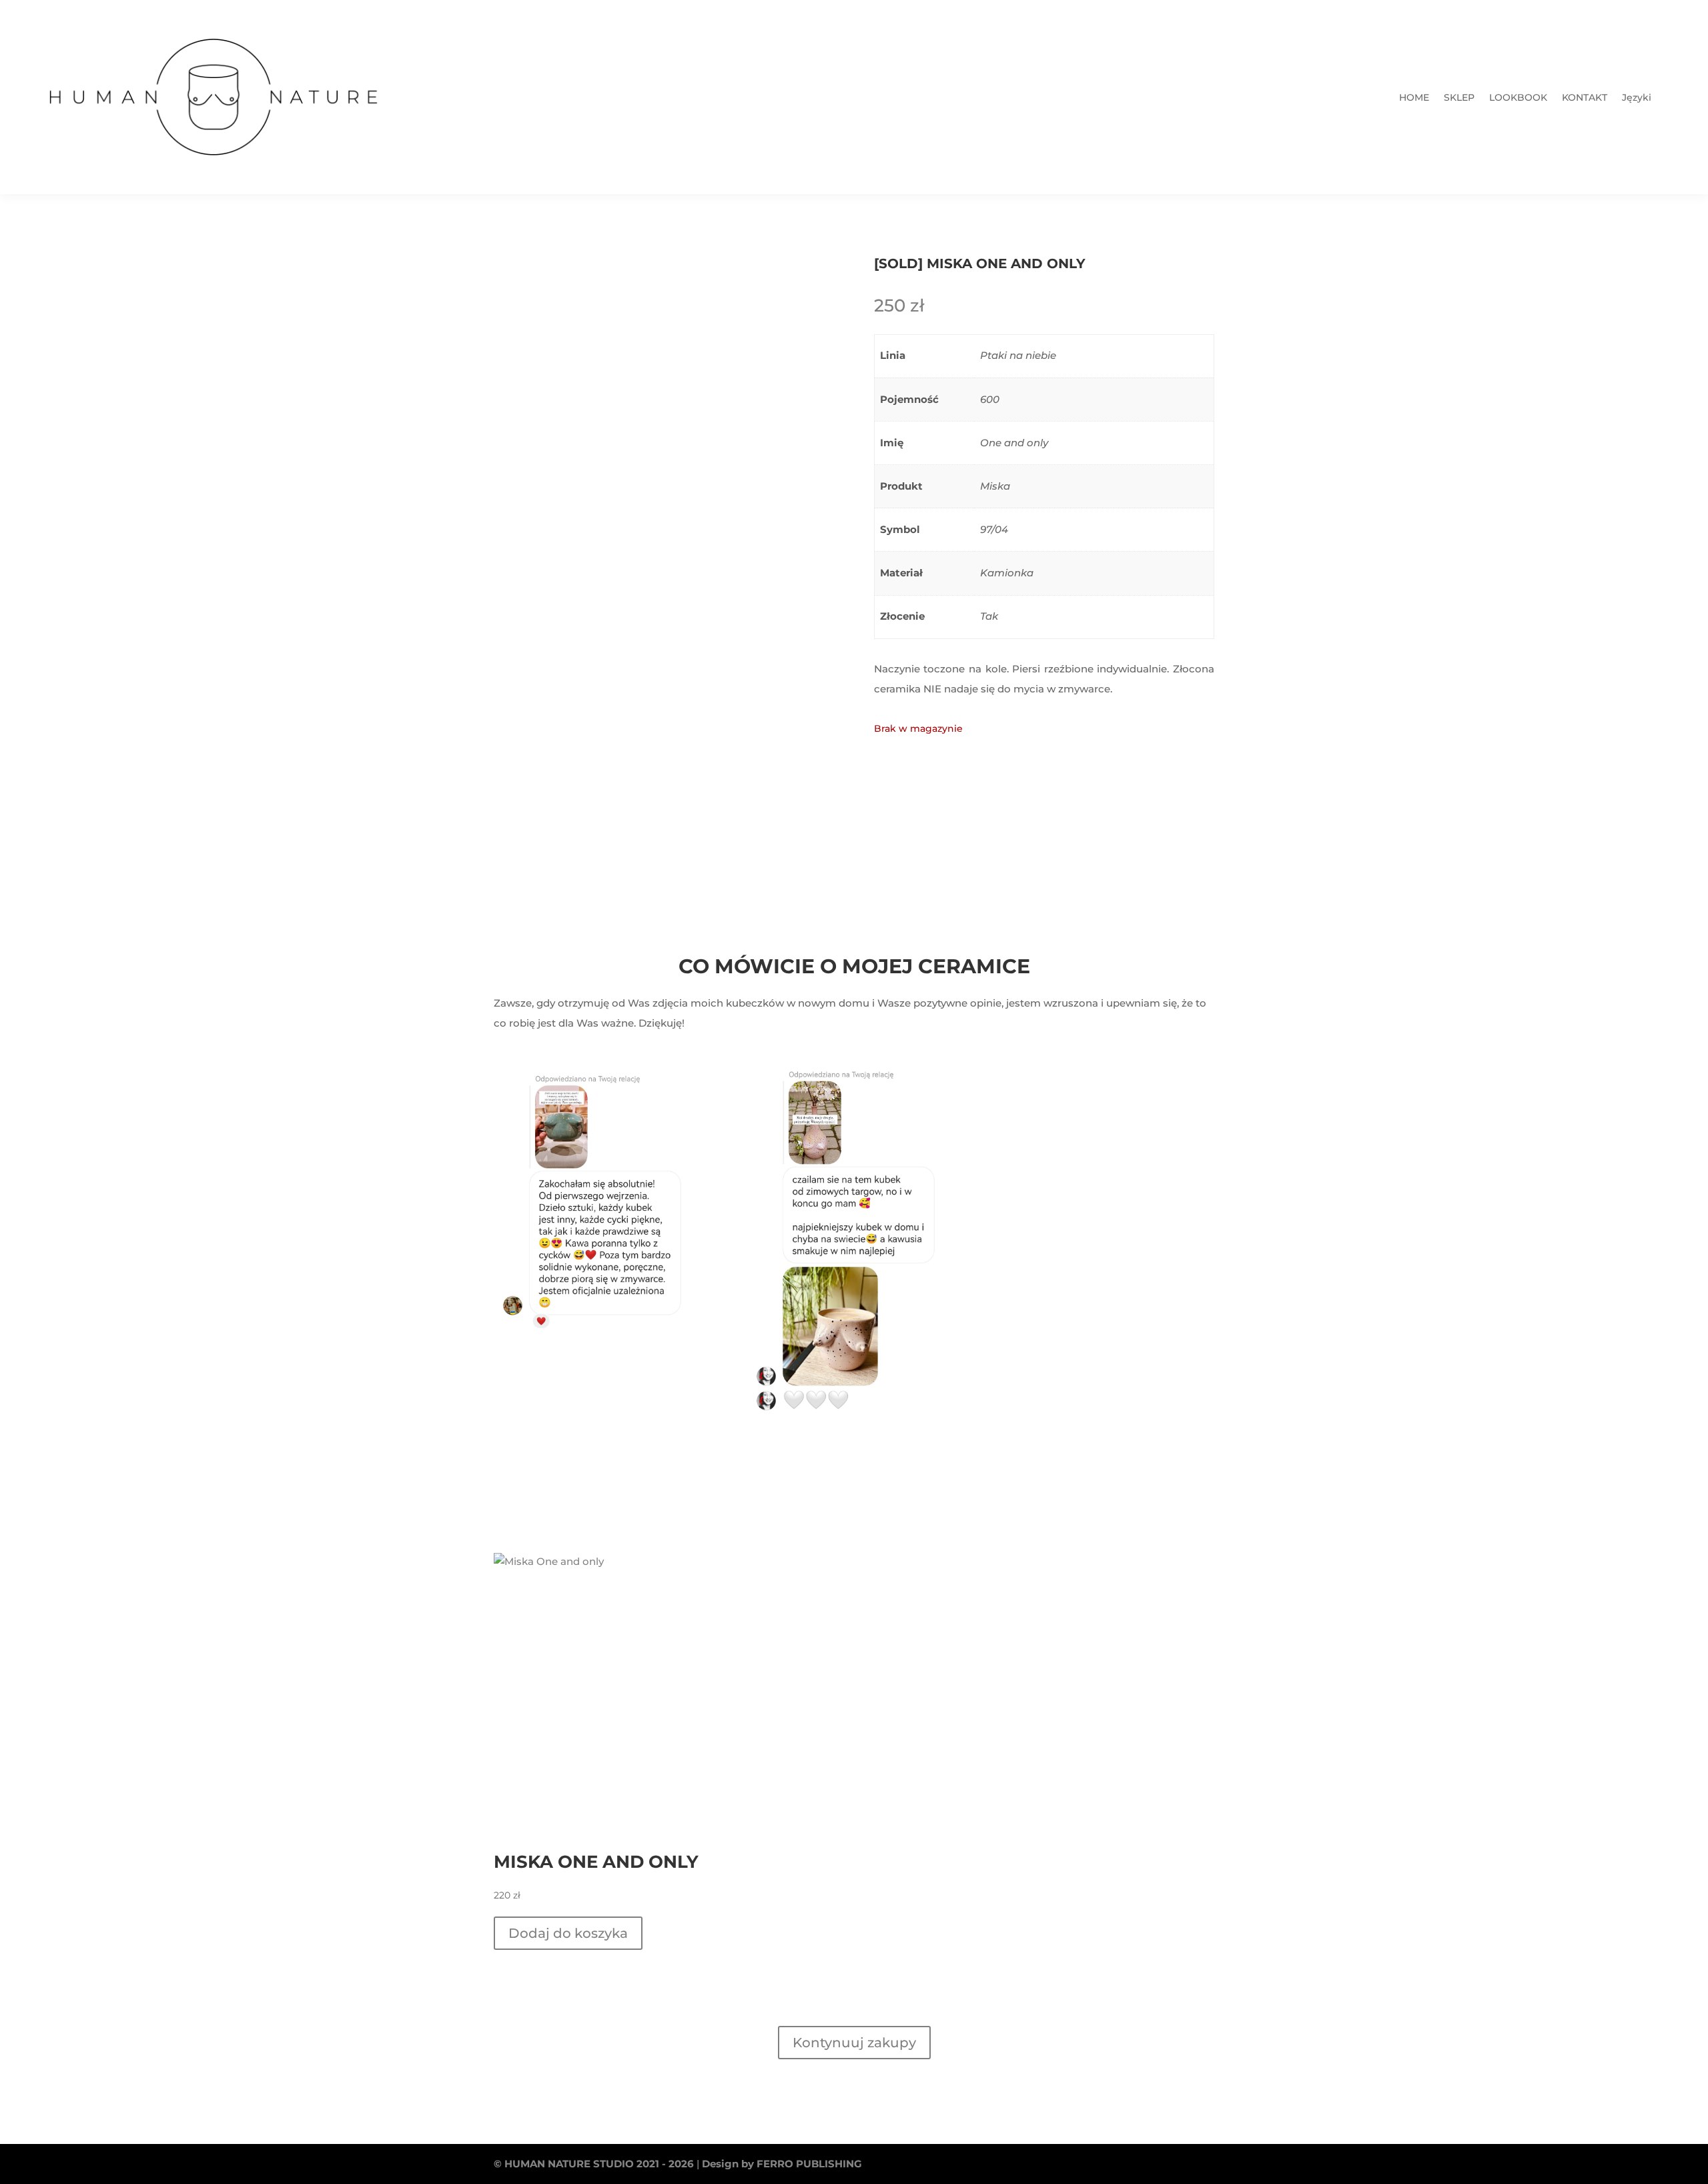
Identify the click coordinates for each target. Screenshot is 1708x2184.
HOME (1414, 98)
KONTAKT (1585, 98)
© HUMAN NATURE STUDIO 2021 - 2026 (594, 2164)
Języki (1637, 98)
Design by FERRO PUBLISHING (782, 2164)
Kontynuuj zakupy (854, 2043)
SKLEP (1459, 98)
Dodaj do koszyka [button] (568, 1933)
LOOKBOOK (1518, 98)
